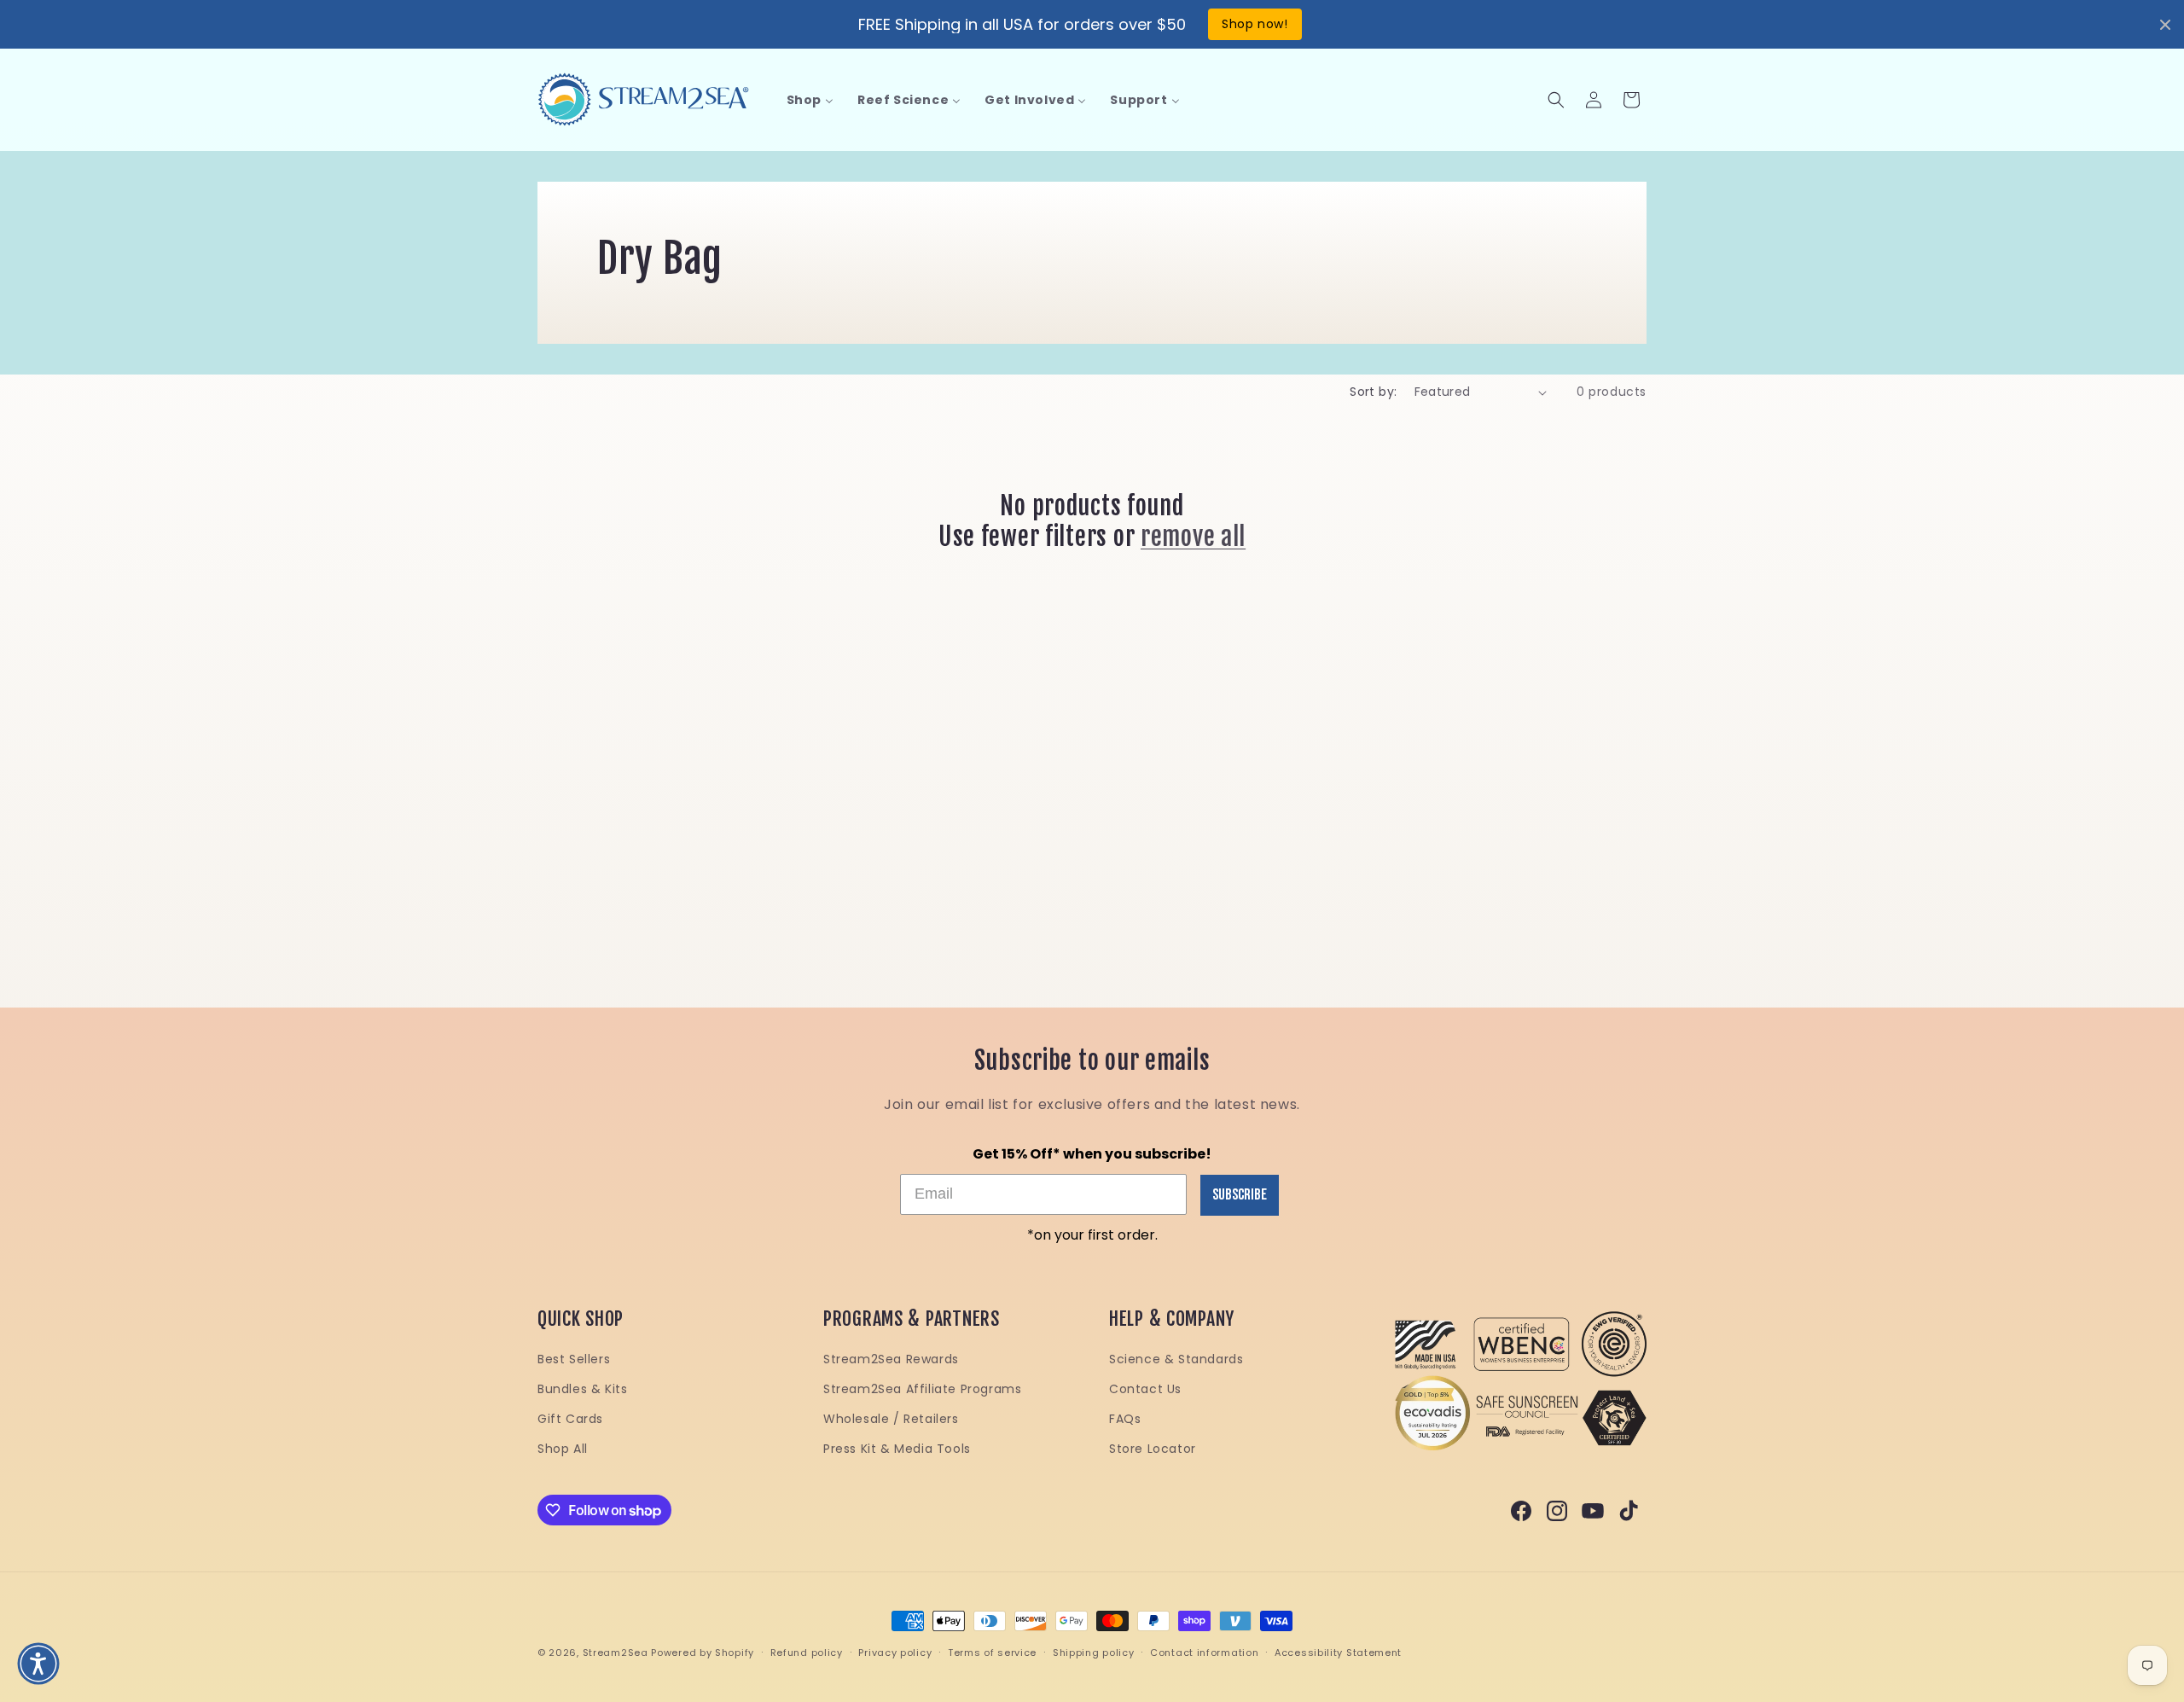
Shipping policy (1094, 1653)
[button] (1556, 100)
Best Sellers (574, 1359)
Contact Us (1145, 1389)
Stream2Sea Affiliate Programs (922, 1389)
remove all (1193, 537)
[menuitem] (810, 100)
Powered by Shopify (703, 1653)
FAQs (1125, 1419)
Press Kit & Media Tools (897, 1449)
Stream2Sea (616, 1653)
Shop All (563, 1449)
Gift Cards (570, 1419)
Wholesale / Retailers (891, 1419)
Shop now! (1255, 24)
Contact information (1204, 1653)
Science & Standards (1176, 1359)
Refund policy (807, 1653)
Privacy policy (895, 1653)
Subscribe (1240, 1195)
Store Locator (1153, 1449)
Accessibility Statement (1338, 1653)
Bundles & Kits (582, 1389)
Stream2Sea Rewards (891, 1359)
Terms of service (992, 1653)
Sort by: (1373, 392)
